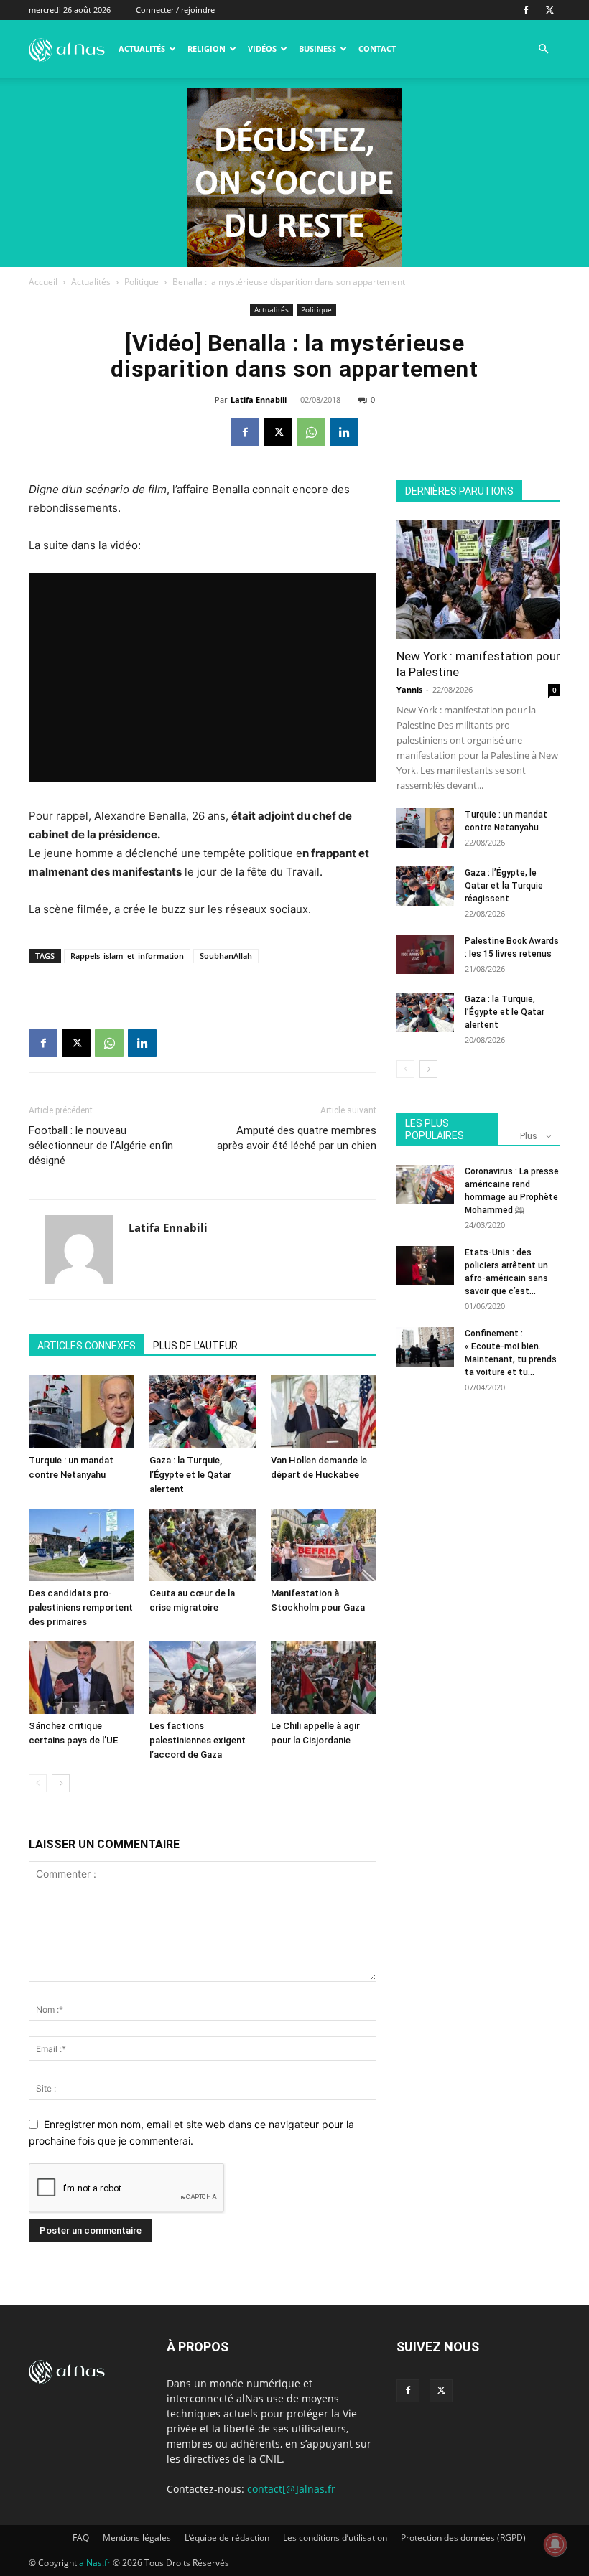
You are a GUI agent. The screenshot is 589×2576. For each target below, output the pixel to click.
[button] (543, 49)
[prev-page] (38, 1783)
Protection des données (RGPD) (463, 2538)
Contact (377, 48)
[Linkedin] (344, 432)
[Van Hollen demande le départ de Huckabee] (324, 1411)
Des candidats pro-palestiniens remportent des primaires (81, 1607)
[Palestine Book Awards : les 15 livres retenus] (425, 954)
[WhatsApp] (311, 432)
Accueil (43, 282)
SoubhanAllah (226, 956)
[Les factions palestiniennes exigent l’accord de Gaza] (202, 1678)
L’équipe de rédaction (227, 2538)
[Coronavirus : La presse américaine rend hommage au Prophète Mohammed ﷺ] (425, 1185)
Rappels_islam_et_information (127, 956)
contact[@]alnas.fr (291, 2489)
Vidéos (262, 48)
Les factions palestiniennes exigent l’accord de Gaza (198, 1740)
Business (317, 48)
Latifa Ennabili (259, 399)
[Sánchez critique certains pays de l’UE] (82, 1678)
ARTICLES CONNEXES (87, 1346)
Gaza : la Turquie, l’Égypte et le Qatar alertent (190, 1475)
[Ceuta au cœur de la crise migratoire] (202, 1545)
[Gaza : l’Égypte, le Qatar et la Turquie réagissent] (425, 886)
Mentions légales (137, 2538)
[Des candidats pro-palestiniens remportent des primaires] (82, 1545)
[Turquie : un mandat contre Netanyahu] (82, 1411)
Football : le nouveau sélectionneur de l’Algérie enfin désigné (101, 1146)
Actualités (142, 48)
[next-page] (61, 1783)
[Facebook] (526, 10)
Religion (207, 48)
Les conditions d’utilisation (335, 2538)
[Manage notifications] (555, 2544)
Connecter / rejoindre (175, 10)
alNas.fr (95, 2563)
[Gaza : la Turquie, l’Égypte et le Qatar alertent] (202, 1411)
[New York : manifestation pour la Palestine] (478, 580)
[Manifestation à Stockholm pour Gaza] (324, 1545)
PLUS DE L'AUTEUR (195, 1346)
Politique (142, 282)
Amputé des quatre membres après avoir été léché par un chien (297, 1138)
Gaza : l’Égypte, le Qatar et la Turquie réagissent (504, 886)
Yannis (409, 689)
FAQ (81, 2538)
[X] (549, 10)
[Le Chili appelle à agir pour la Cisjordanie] (324, 1678)
